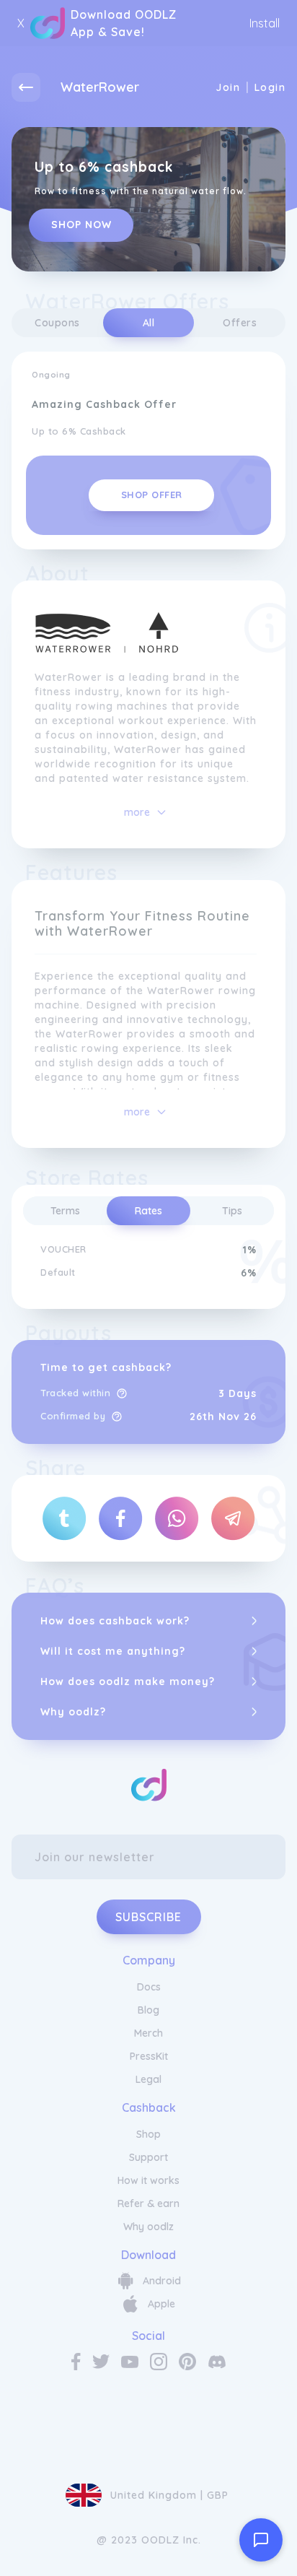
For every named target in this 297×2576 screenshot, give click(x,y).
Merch (148, 2033)
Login (270, 87)
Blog (148, 2010)
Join (228, 87)
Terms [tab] (65, 1211)
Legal (148, 2079)
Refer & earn (148, 2203)
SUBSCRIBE (148, 1917)
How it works (148, 2180)
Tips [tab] (232, 1211)
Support (148, 2157)
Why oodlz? (73, 1712)
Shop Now (81, 225)
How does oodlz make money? (128, 1681)
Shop (148, 2134)
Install (265, 23)
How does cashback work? (115, 1621)
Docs (149, 1987)
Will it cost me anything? (113, 1651)
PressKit (149, 2056)
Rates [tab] (148, 1211)
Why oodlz (148, 2227)
